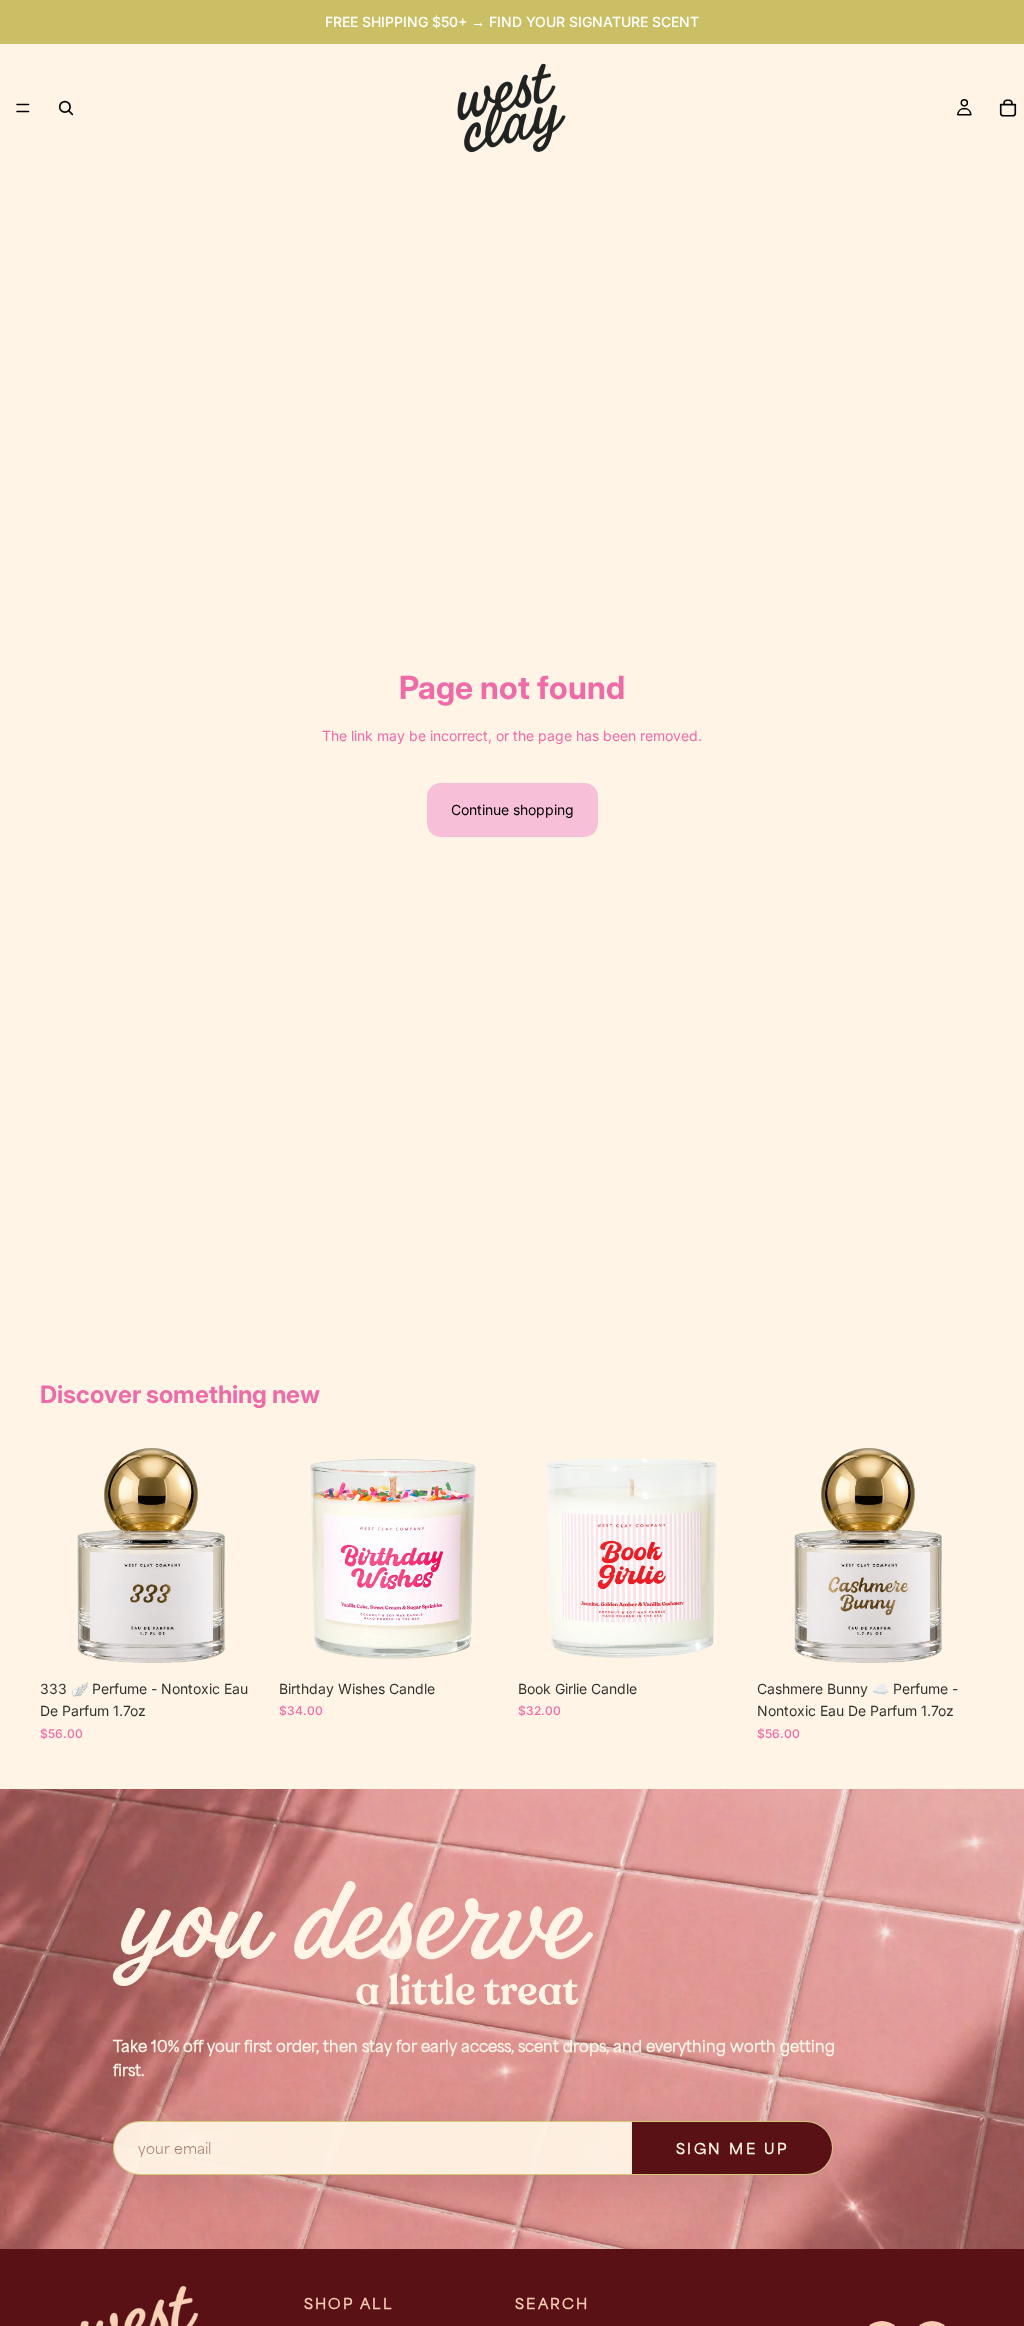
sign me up (732, 2148)
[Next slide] (245, 1557)
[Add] (236, 1639)
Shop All (348, 2303)
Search (552, 2303)
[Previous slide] (62, 1557)
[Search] (66, 108)
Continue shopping (512, 809)
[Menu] (23, 108)
